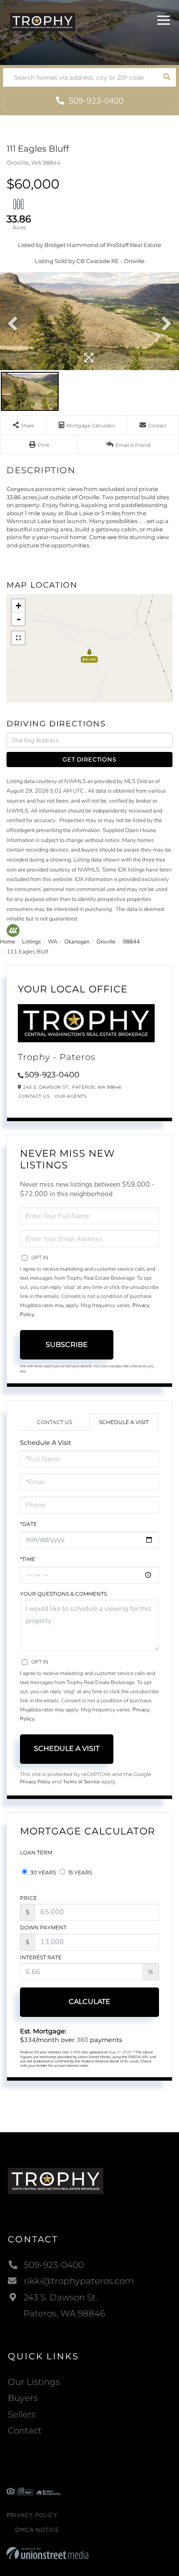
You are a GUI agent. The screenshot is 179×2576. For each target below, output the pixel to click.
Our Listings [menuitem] (34, 2382)
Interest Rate (41, 1957)
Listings (31, 942)
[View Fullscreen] (18, 638)
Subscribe (67, 1345)
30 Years (43, 1872)
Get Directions (89, 759)
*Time (28, 1559)
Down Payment (43, 1927)
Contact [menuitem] (25, 2430)
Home (8, 942)
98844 (131, 942)
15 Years (80, 1872)
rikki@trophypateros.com (79, 2281)
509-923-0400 (95, 101)
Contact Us (34, 1096)
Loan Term (36, 1852)
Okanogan (77, 942)
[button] (167, 77)
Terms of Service (81, 1782)
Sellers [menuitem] (22, 2414)
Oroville (106, 942)
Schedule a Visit (124, 1422)
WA (53, 942)
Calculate (89, 2002)
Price (28, 1898)
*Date (28, 1524)
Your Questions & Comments (63, 1594)
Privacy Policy (35, 1782)
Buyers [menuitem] (23, 2398)
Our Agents (71, 1096)
